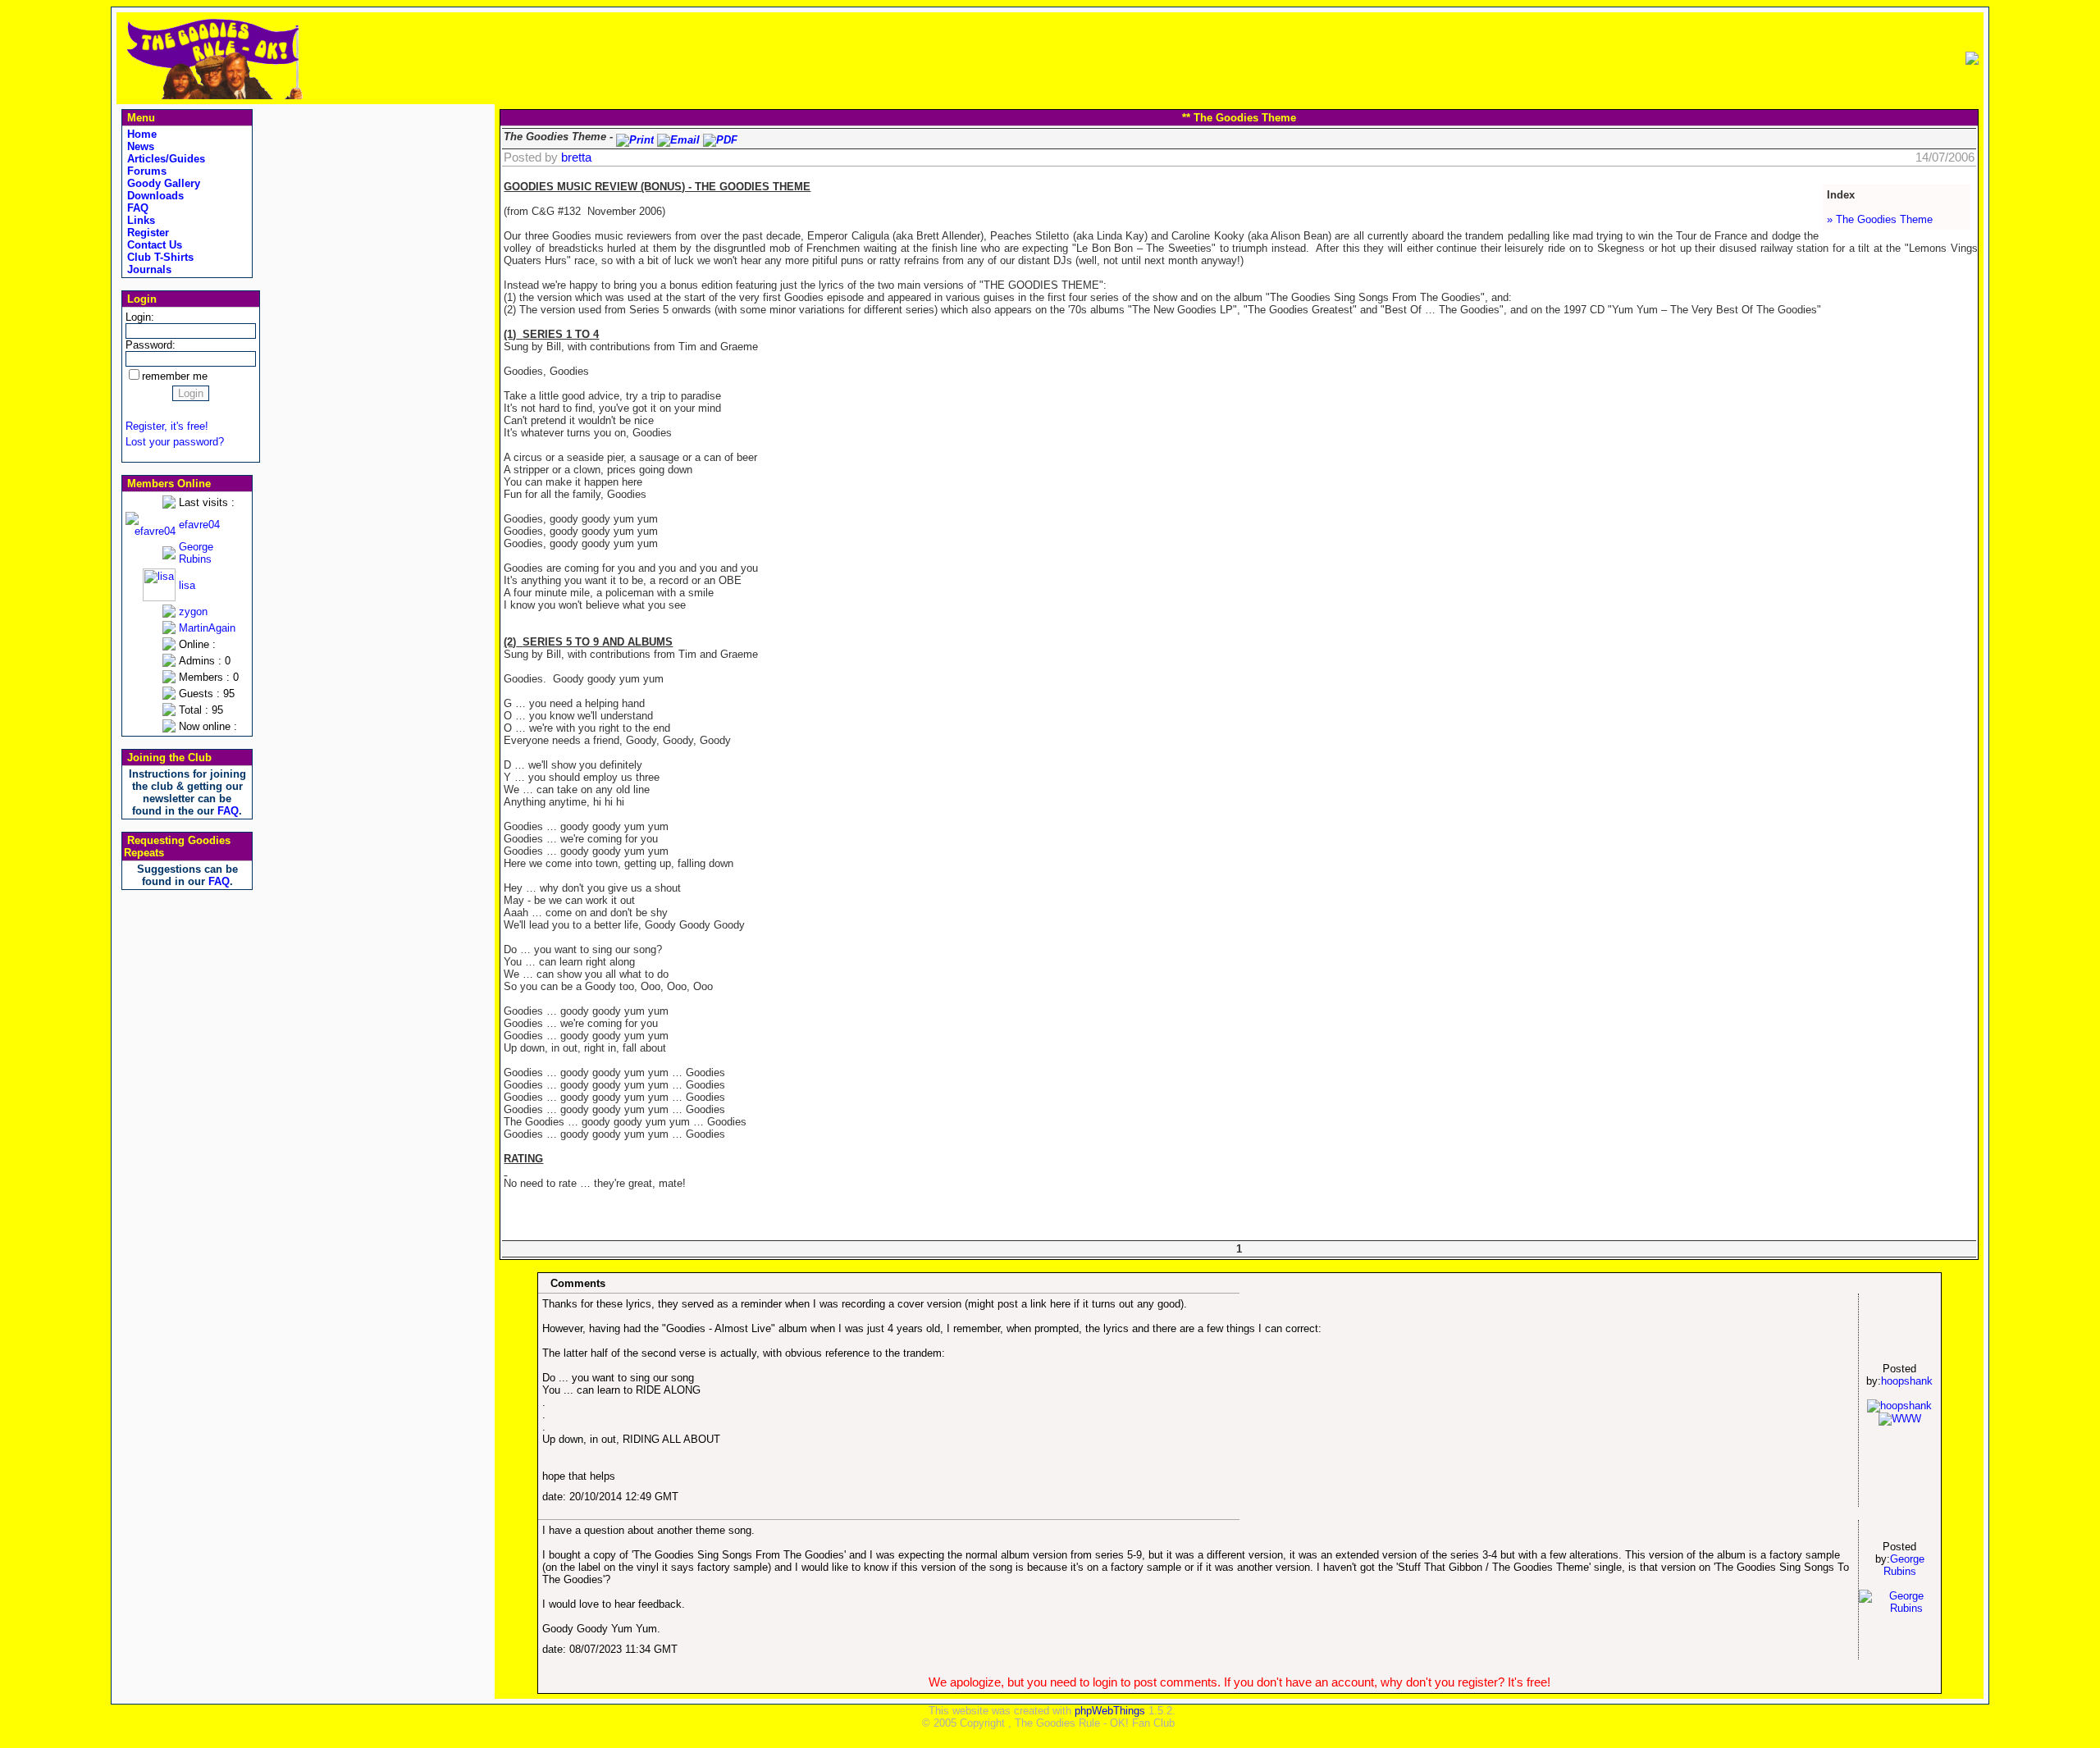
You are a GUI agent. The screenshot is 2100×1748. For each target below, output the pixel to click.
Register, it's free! (167, 426)
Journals (148, 269)
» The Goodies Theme (1880, 219)
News (139, 146)
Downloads (154, 196)
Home (140, 134)
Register (146, 233)
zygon (193, 612)
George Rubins (196, 553)
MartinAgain (207, 628)
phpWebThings (1110, 1711)
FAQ (136, 208)
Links (139, 220)
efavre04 (199, 525)
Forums (145, 171)
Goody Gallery (162, 183)
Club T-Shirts (159, 257)
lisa (187, 585)
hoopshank (1907, 1381)
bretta (576, 157)
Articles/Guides (164, 159)
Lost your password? (175, 442)
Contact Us (153, 245)
